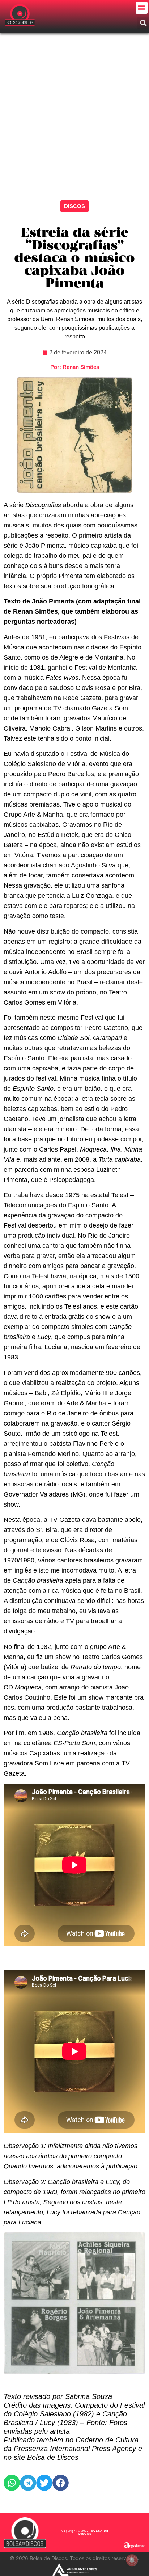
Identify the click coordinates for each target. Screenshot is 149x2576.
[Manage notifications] (132, 2560)
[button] (142, 8)
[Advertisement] (74, 111)
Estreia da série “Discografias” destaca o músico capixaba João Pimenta (74, 259)
